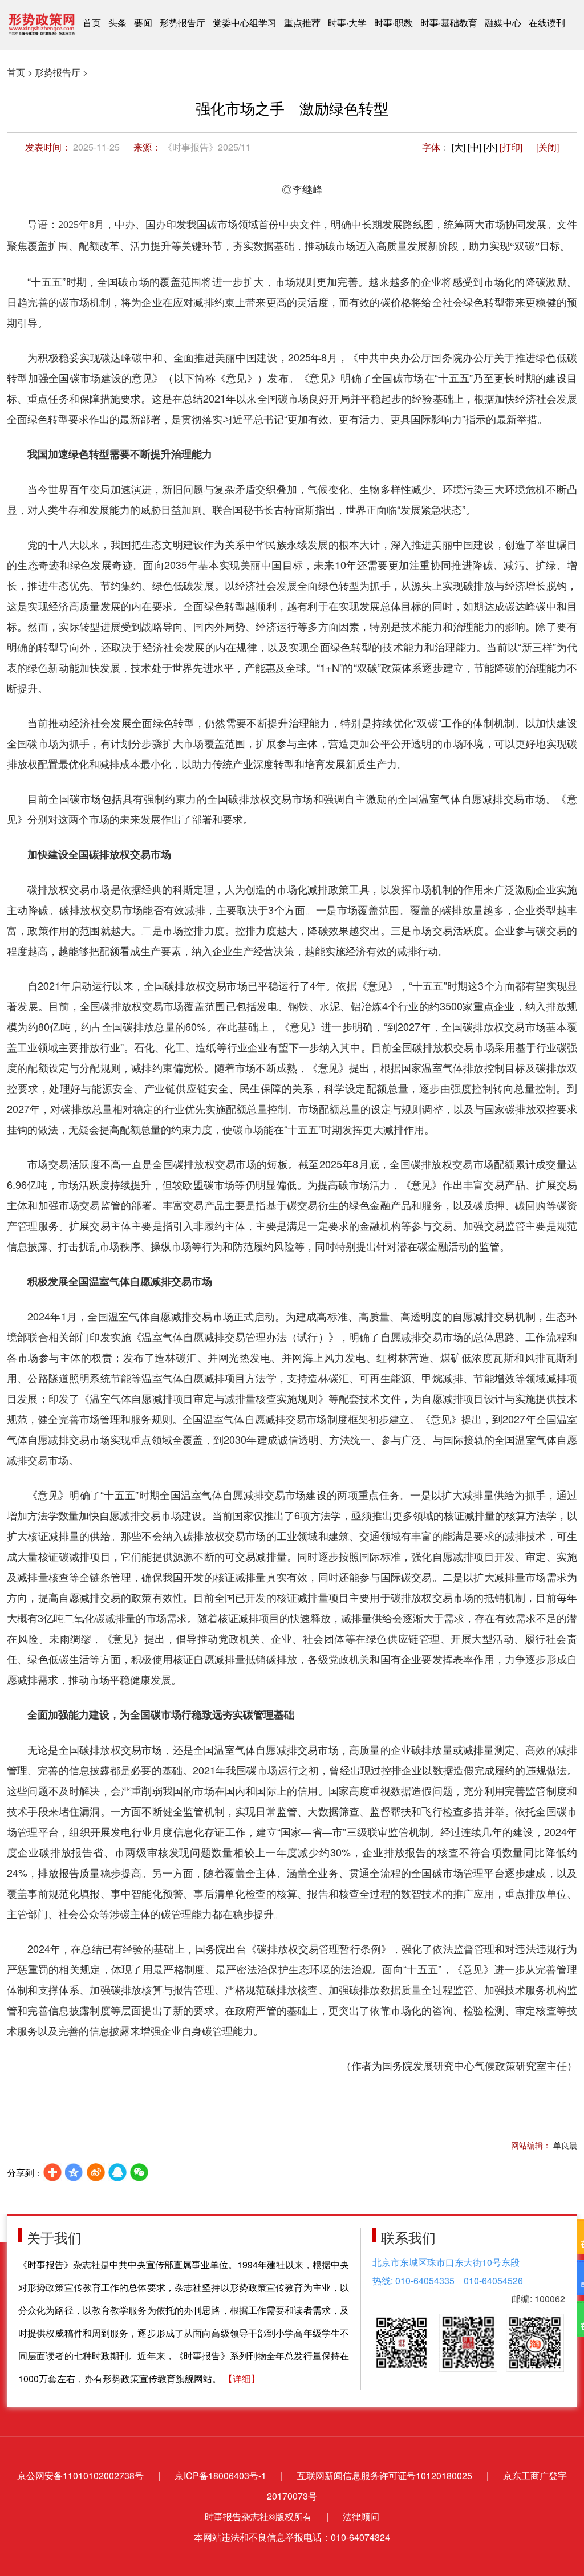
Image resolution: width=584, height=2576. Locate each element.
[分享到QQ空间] (74, 2172)
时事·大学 (347, 23)
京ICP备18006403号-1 (220, 2475)
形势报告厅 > (61, 72)
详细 (242, 2378)
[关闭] (547, 147)
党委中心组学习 (245, 23)
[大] (459, 147)
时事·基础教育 (449, 23)
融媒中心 (503, 23)
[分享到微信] (139, 2172)
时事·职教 (394, 23)
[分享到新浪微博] (96, 2172)
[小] (490, 147)
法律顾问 (361, 2516)
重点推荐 (302, 23)
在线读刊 (547, 23)
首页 (92, 23)
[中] (474, 147)
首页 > (20, 72)
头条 (117, 23)
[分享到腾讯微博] (117, 2172)
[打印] (511, 147)
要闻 (143, 23)
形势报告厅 (182, 23)
